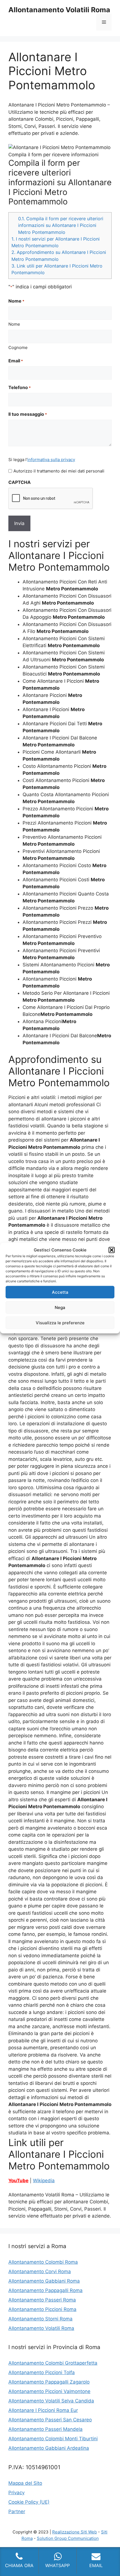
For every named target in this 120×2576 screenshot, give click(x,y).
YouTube (18, 2181)
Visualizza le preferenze (60, 1322)
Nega (60, 1307)
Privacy (16, 2493)
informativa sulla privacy (51, 460)
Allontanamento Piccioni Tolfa (42, 2372)
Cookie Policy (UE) (29, 2502)
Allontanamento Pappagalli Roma (45, 2290)
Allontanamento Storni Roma (40, 2319)
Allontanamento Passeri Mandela (45, 2429)
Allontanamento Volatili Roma (59, 10)
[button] (112, 1250)
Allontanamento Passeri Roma (42, 2300)
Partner (17, 2511)
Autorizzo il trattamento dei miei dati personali (59, 471)
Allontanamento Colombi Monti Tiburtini (53, 2439)
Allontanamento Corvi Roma (40, 2271)
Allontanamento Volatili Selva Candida (51, 2401)
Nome (14, 324)
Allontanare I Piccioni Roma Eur (43, 2410)
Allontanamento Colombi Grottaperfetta (53, 2363)
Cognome (18, 347)
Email (16, 361)
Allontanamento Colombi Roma (43, 2262)
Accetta (60, 1292)
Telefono (20, 387)
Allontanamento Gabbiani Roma (44, 2281)
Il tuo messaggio (28, 414)
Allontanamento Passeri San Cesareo (50, 2420)
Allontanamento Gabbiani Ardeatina (49, 2448)
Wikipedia (44, 2181)
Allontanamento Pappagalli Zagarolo (49, 2382)
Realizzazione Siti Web (75, 2532)
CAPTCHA (20, 482)
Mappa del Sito (25, 2483)
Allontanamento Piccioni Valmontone (49, 2391)
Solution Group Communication (68, 2538)
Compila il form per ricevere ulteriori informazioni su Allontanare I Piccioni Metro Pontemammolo (61, 225)
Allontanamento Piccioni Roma (42, 2309)
